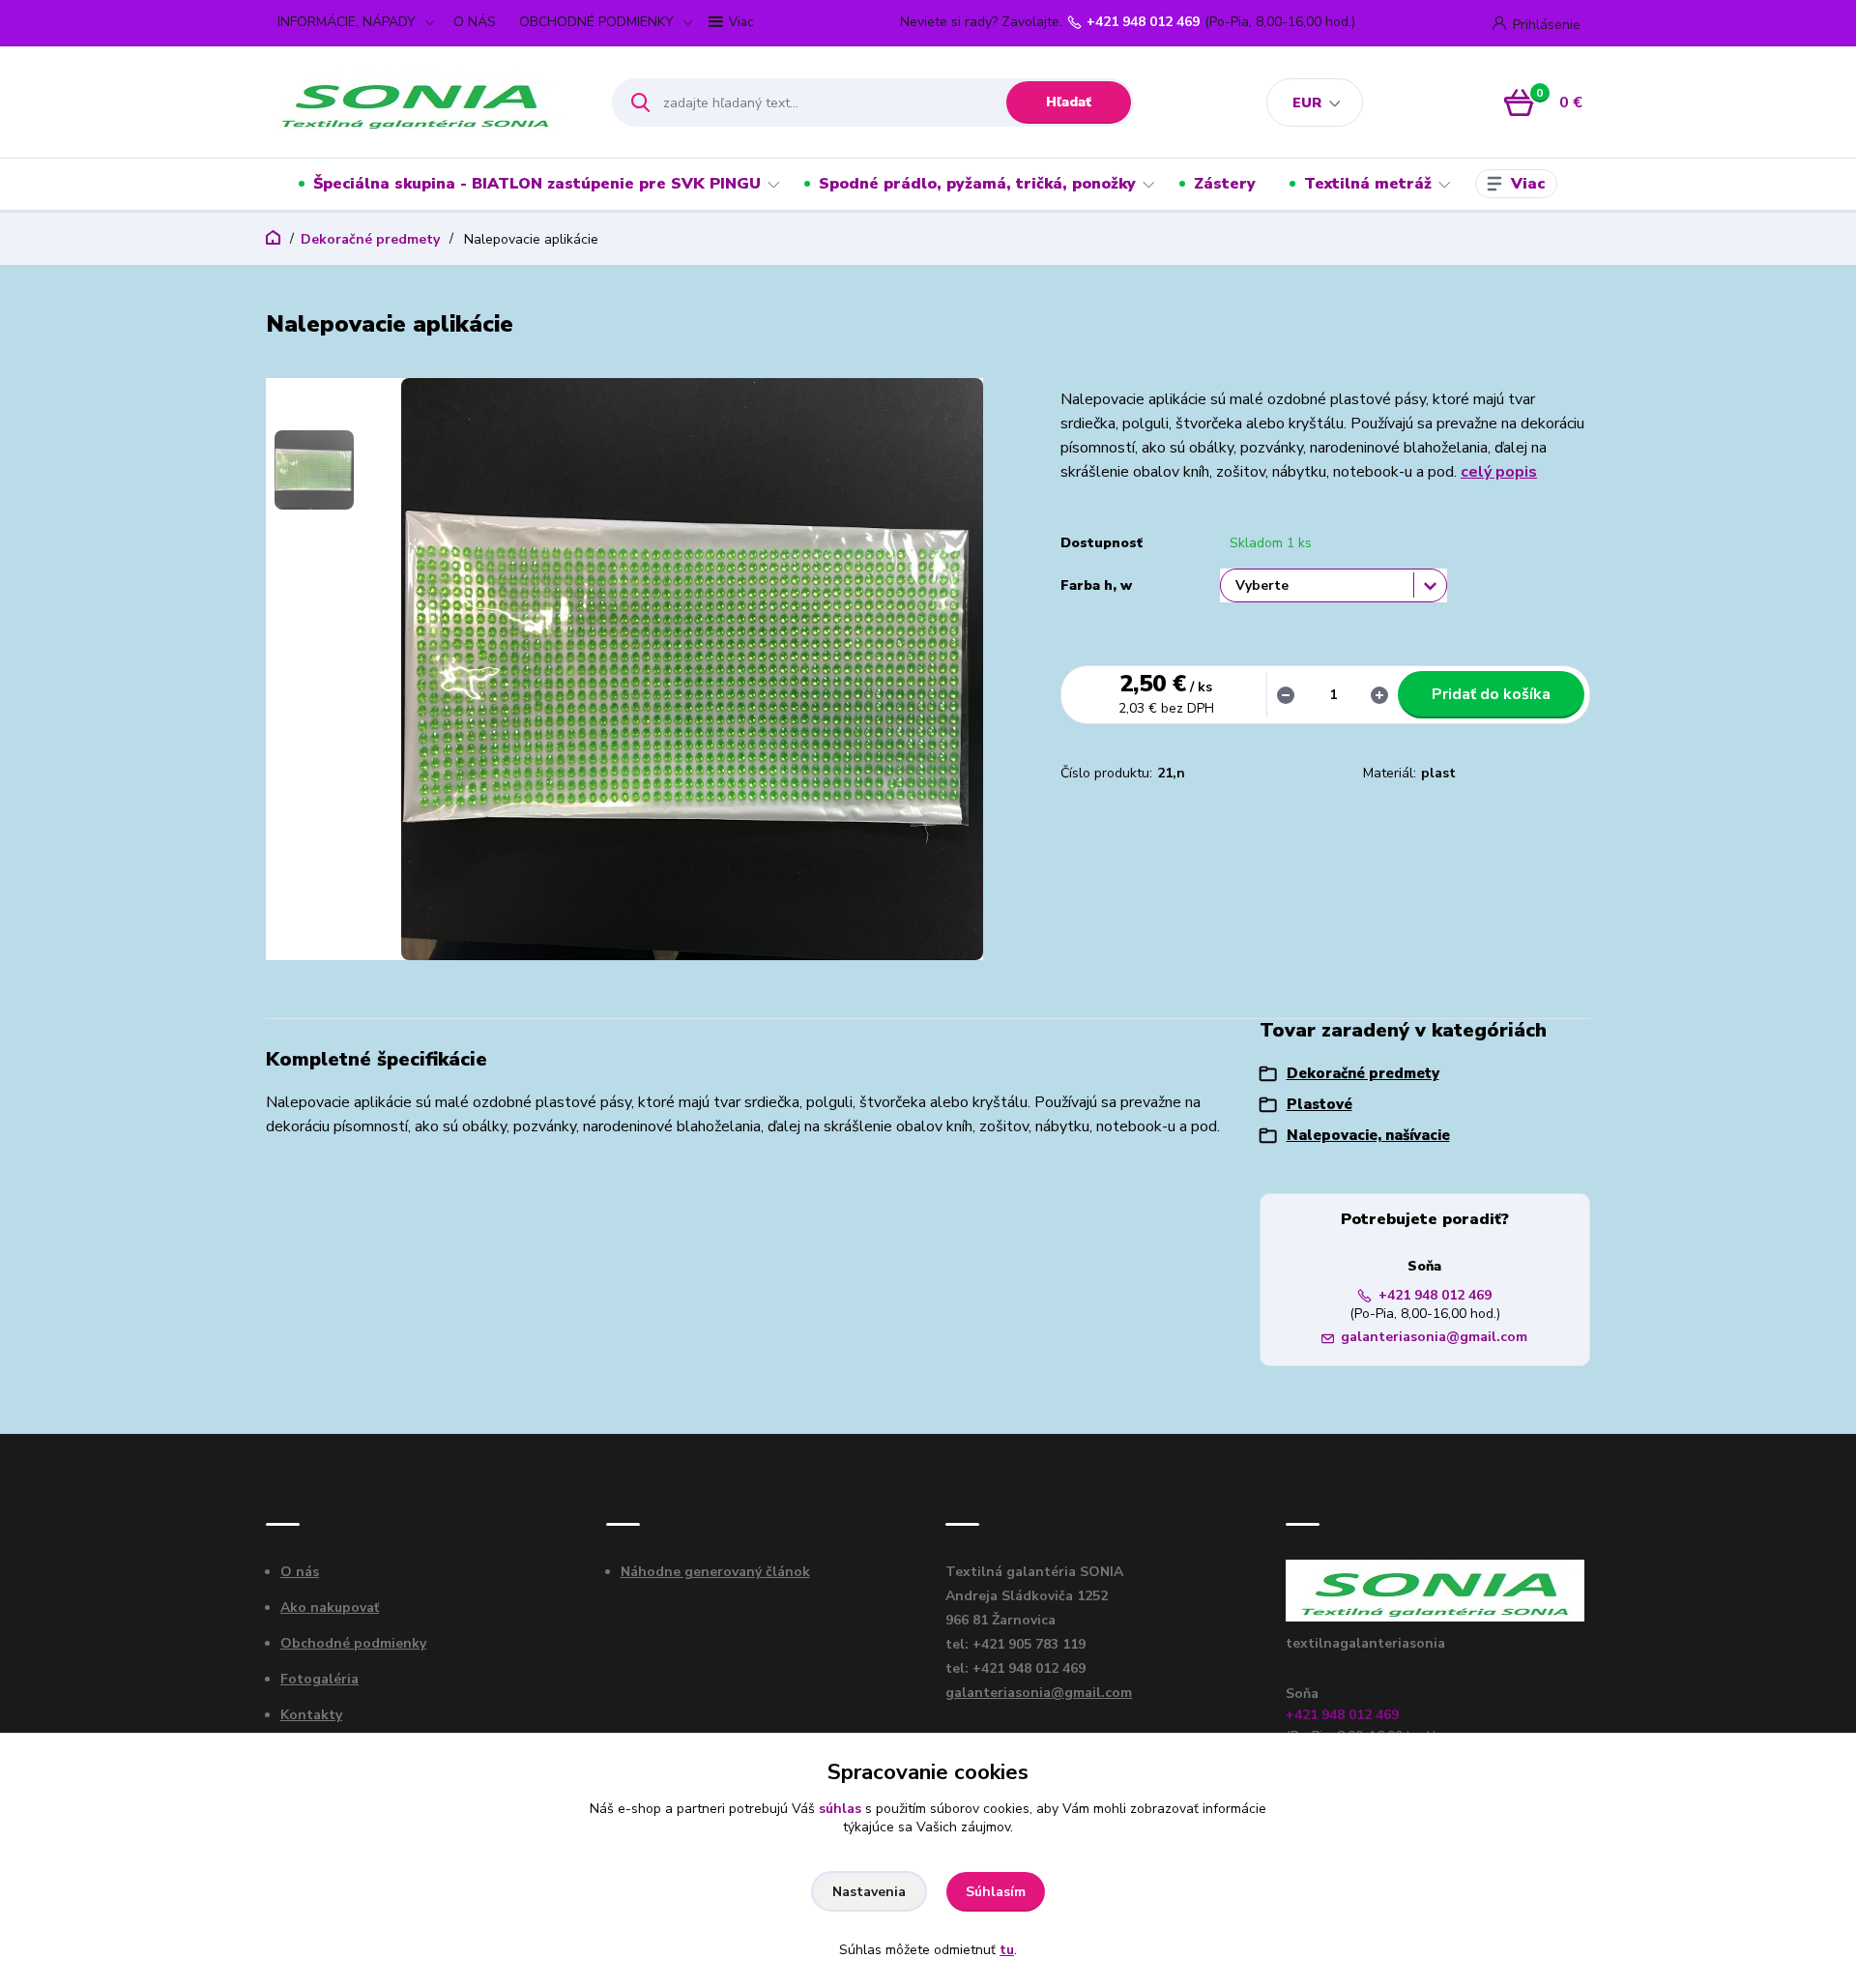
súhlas (840, 1809)
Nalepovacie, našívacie (1368, 1135)
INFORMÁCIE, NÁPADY (347, 22)
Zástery (1225, 184)
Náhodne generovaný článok (715, 1572)
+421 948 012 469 (1143, 22)
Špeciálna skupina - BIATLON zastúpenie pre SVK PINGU (537, 184)
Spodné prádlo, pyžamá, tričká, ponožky (977, 184)
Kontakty (311, 1715)
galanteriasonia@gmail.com (1434, 1337)
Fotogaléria (319, 1679)
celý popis (1499, 472)
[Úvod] (422, 102)
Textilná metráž (1368, 184)
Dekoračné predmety (370, 239)
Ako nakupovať (330, 1608)
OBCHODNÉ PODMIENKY (596, 22)
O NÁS (475, 22)
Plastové (1319, 1104)
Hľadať (1069, 102)
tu (1007, 1950)
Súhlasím (996, 1892)
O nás (300, 1572)
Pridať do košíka (1491, 694)
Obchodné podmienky (353, 1643)
